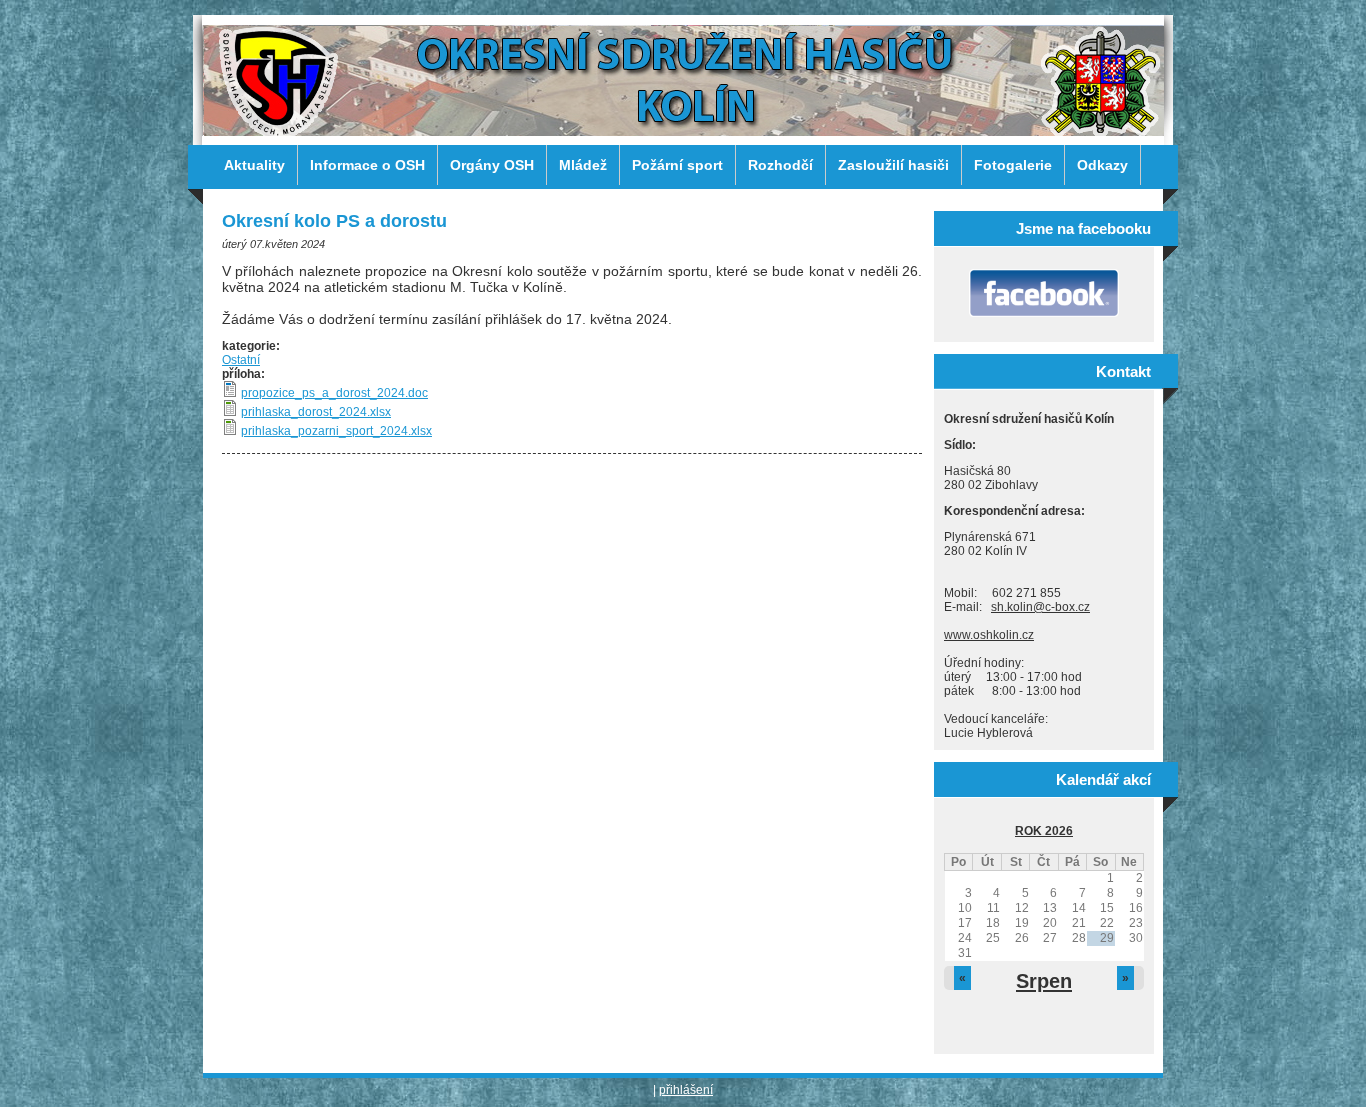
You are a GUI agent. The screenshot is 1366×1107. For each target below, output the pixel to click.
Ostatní (241, 360)
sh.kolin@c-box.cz (1040, 607)
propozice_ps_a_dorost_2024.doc (334, 393)
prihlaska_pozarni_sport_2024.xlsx (336, 431)
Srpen (1044, 981)
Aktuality (254, 165)
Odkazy (1102, 165)
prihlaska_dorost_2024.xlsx (316, 412)
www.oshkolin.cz (989, 635)
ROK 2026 (1044, 831)
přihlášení (686, 1090)
